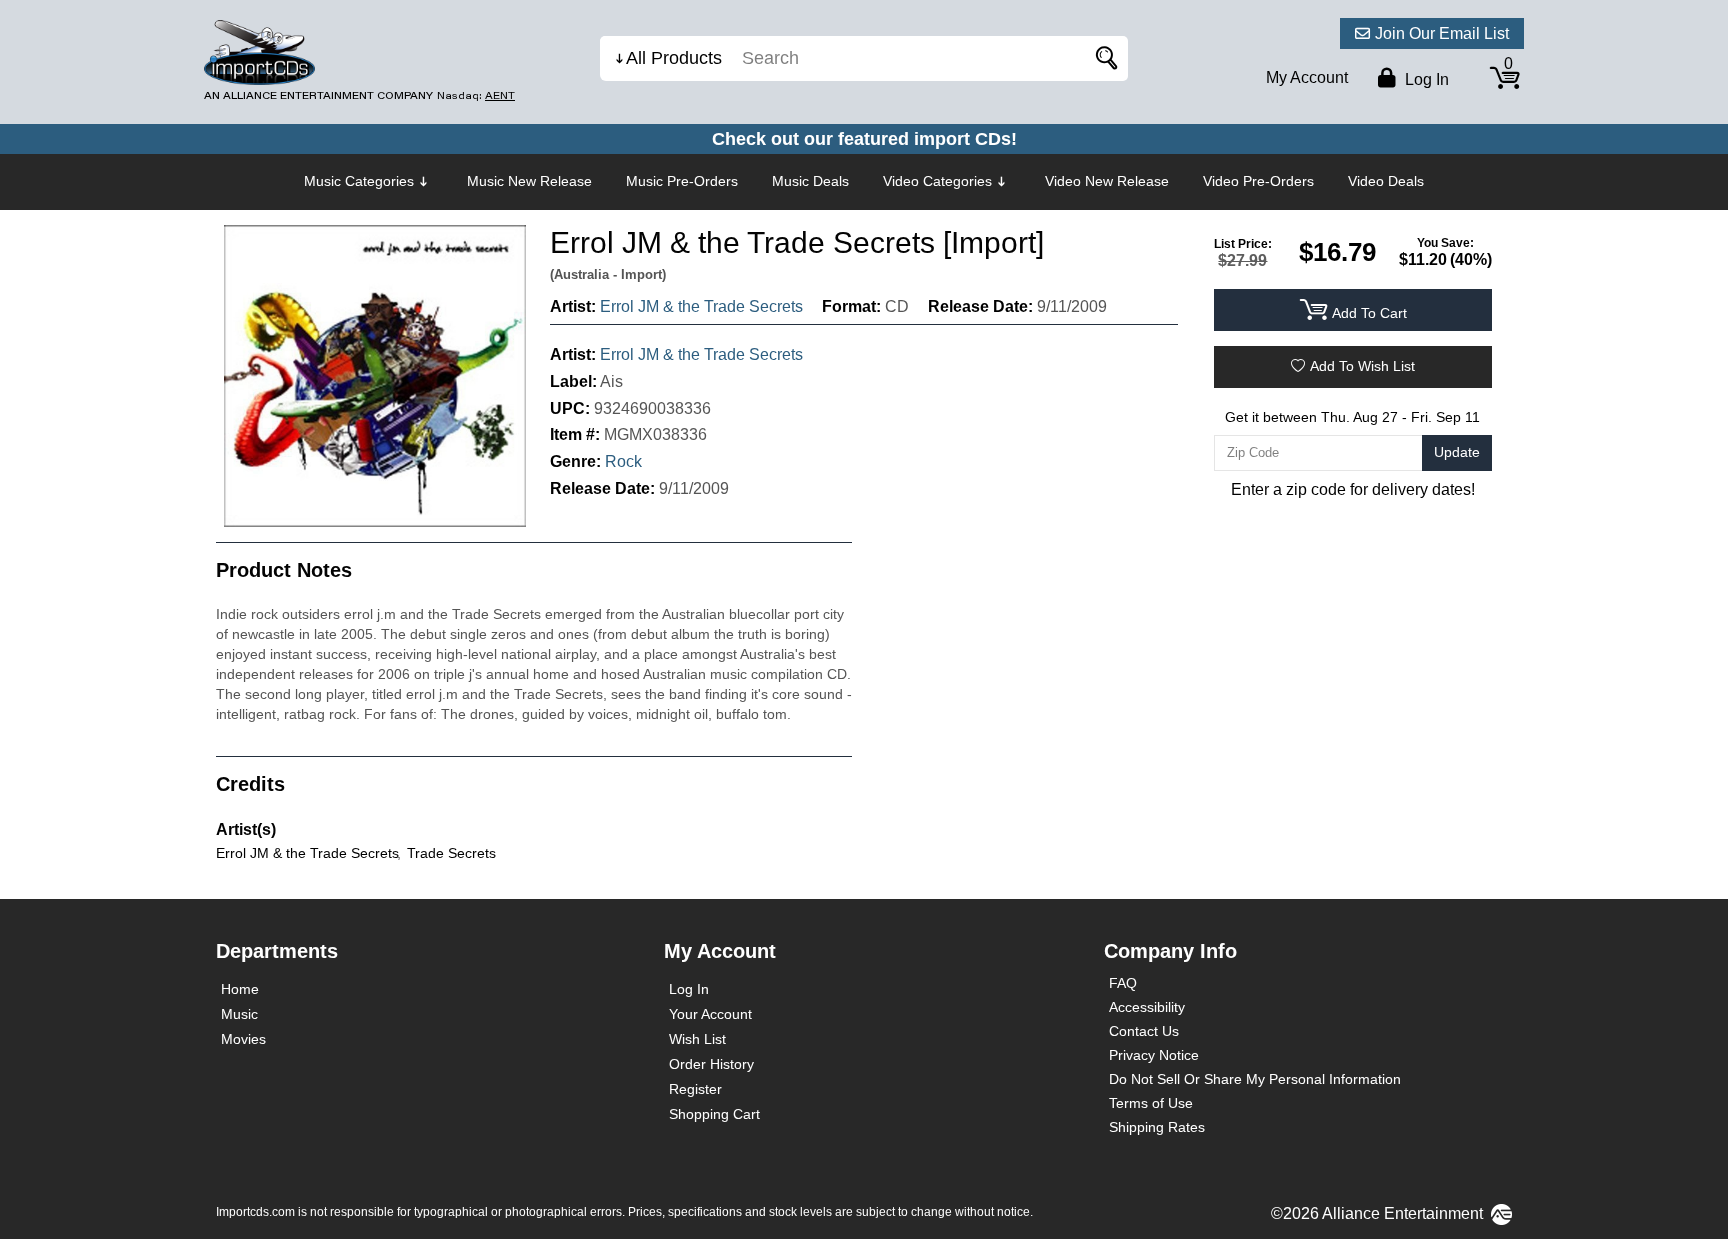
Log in (1425, 79)
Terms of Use (1151, 1103)
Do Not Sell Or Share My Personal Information (1255, 1079)
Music (239, 1014)
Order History (711, 1064)
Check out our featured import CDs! (864, 139)
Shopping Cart (714, 1114)
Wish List (697, 1039)
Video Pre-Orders (1258, 181)
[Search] (1103, 58)
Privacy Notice (1154, 1055)
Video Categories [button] (937, 181)
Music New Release (529, 181)
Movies (243, 1039)
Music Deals (810, 181)
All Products (674, 58)
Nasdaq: (476, 95)
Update (1457, 452)
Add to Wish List (1362, 366)
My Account (1307, 77)
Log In (689, 989)
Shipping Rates (1157, 1127)
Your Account (710, 1014)
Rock (623, 461)
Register (695, 1089)
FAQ (1123, 983)
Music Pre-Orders (682, 181)
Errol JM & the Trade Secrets (701, 306)
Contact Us (1144, 1031)
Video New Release (1107, 181)
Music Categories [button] (359, 181)
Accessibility (1147, 1007)
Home (240, 989)
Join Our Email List (1442, 33)
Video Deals (1386, 181)
